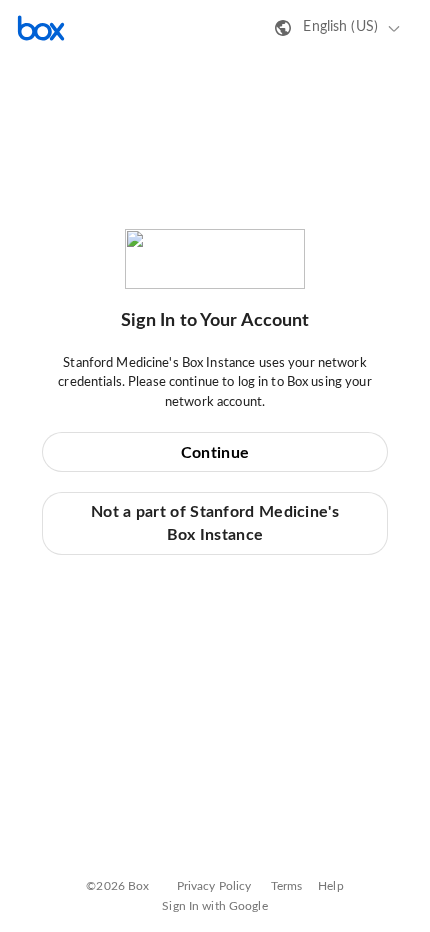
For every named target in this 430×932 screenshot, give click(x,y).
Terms (287, 886)
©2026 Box (117, 886)
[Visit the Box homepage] (41, 28)
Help (331, 886)
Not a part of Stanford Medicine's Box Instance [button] (215, 523)
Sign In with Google (214, 906)
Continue (215, 453)
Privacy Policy (214, 886)
